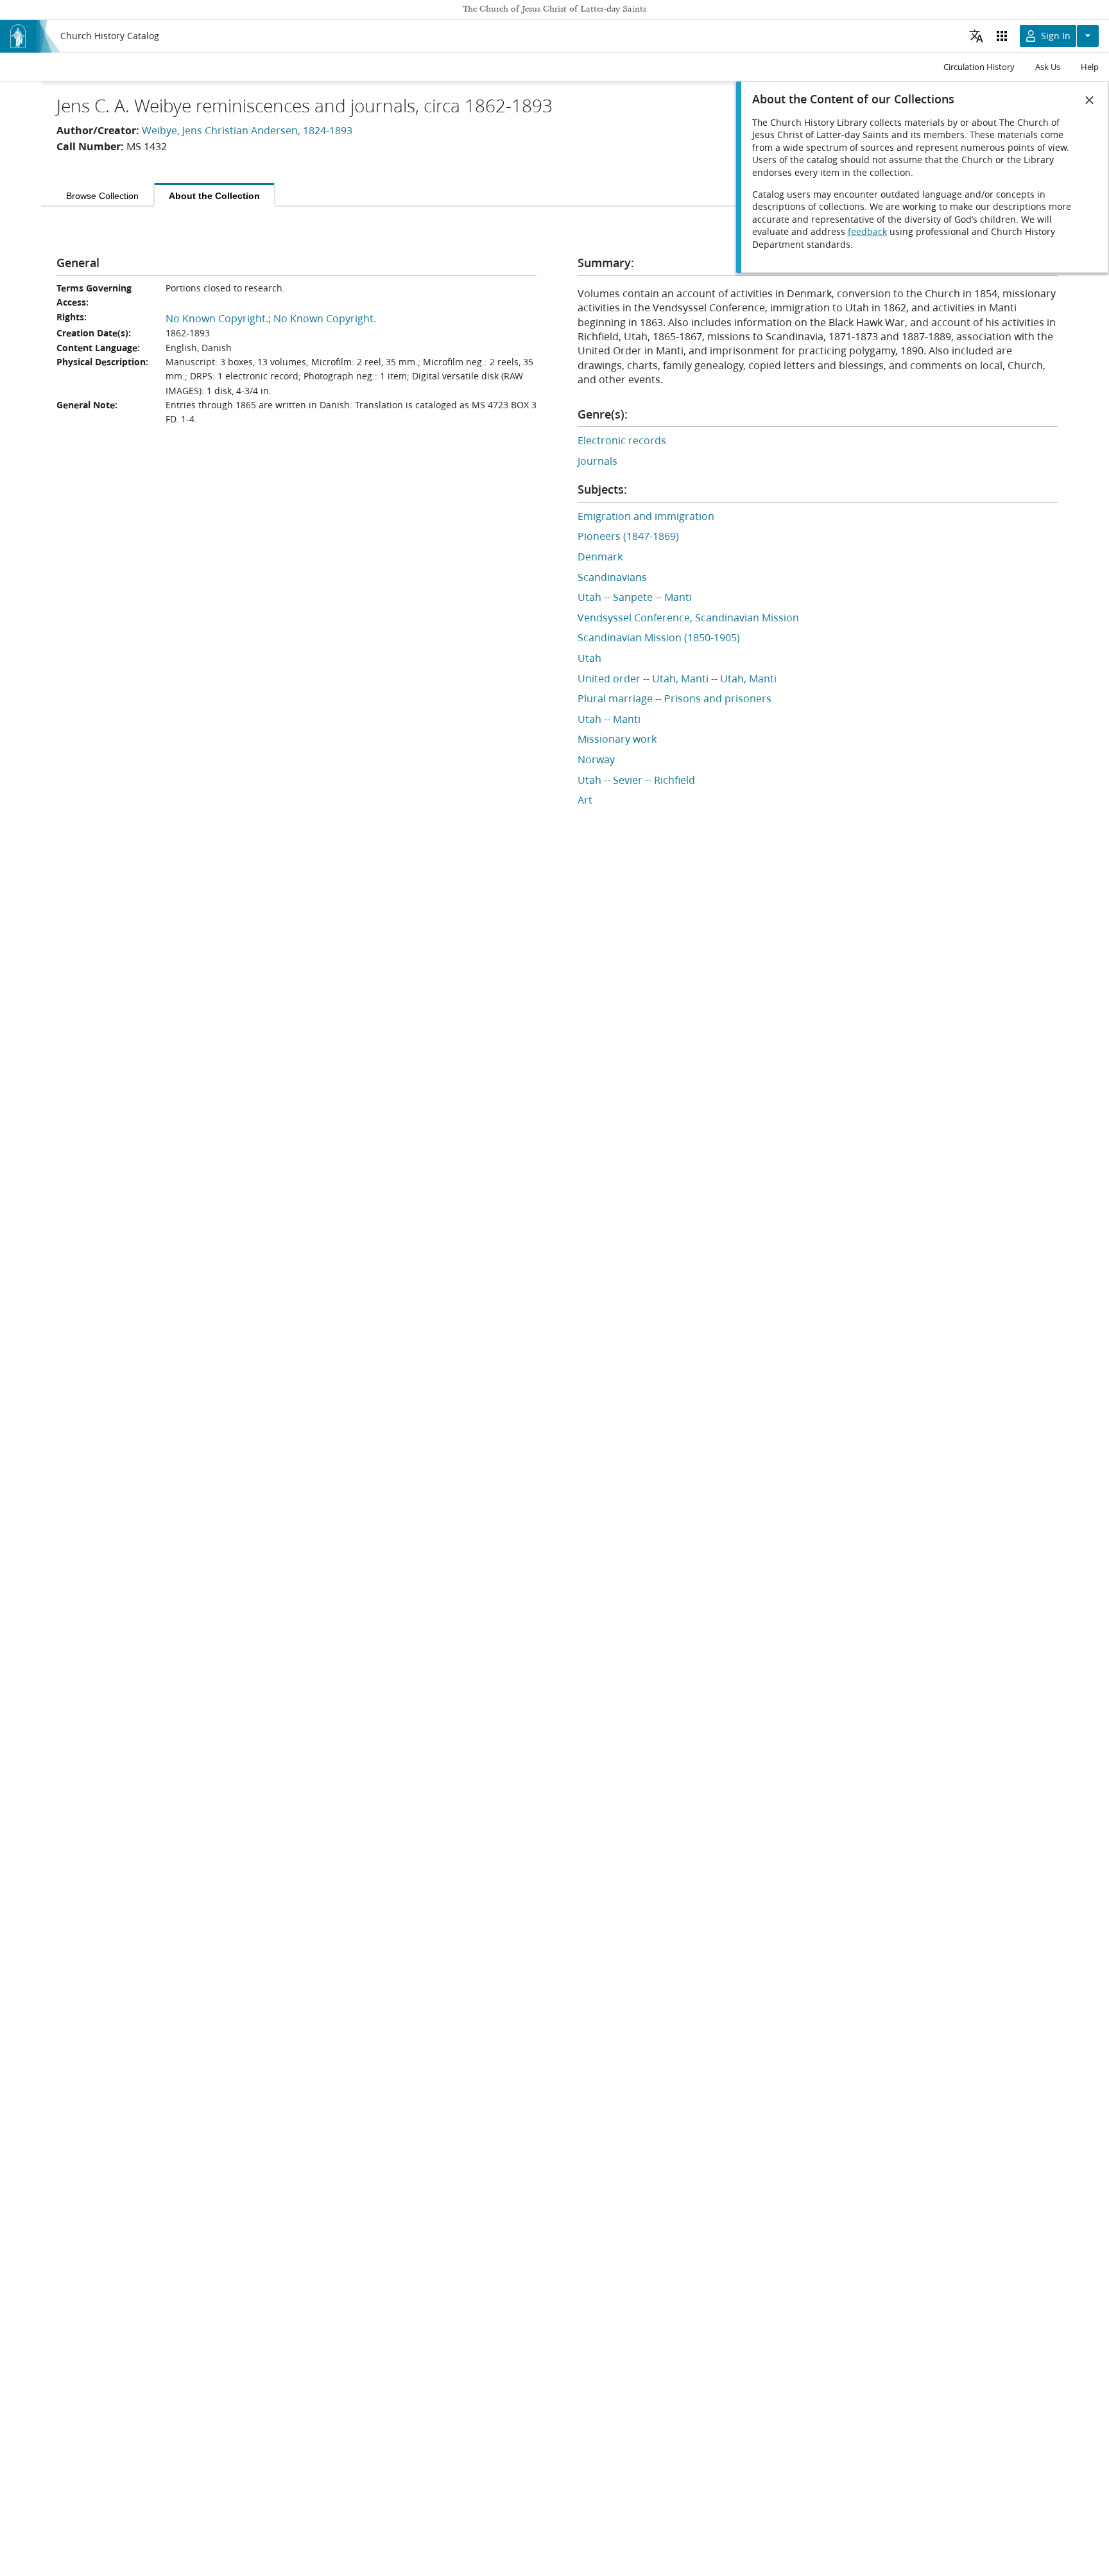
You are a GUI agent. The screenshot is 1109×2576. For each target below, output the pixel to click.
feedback (867, 232)
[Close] (1090, 100)
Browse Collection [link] (102, 196)
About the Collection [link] (214, 196)
